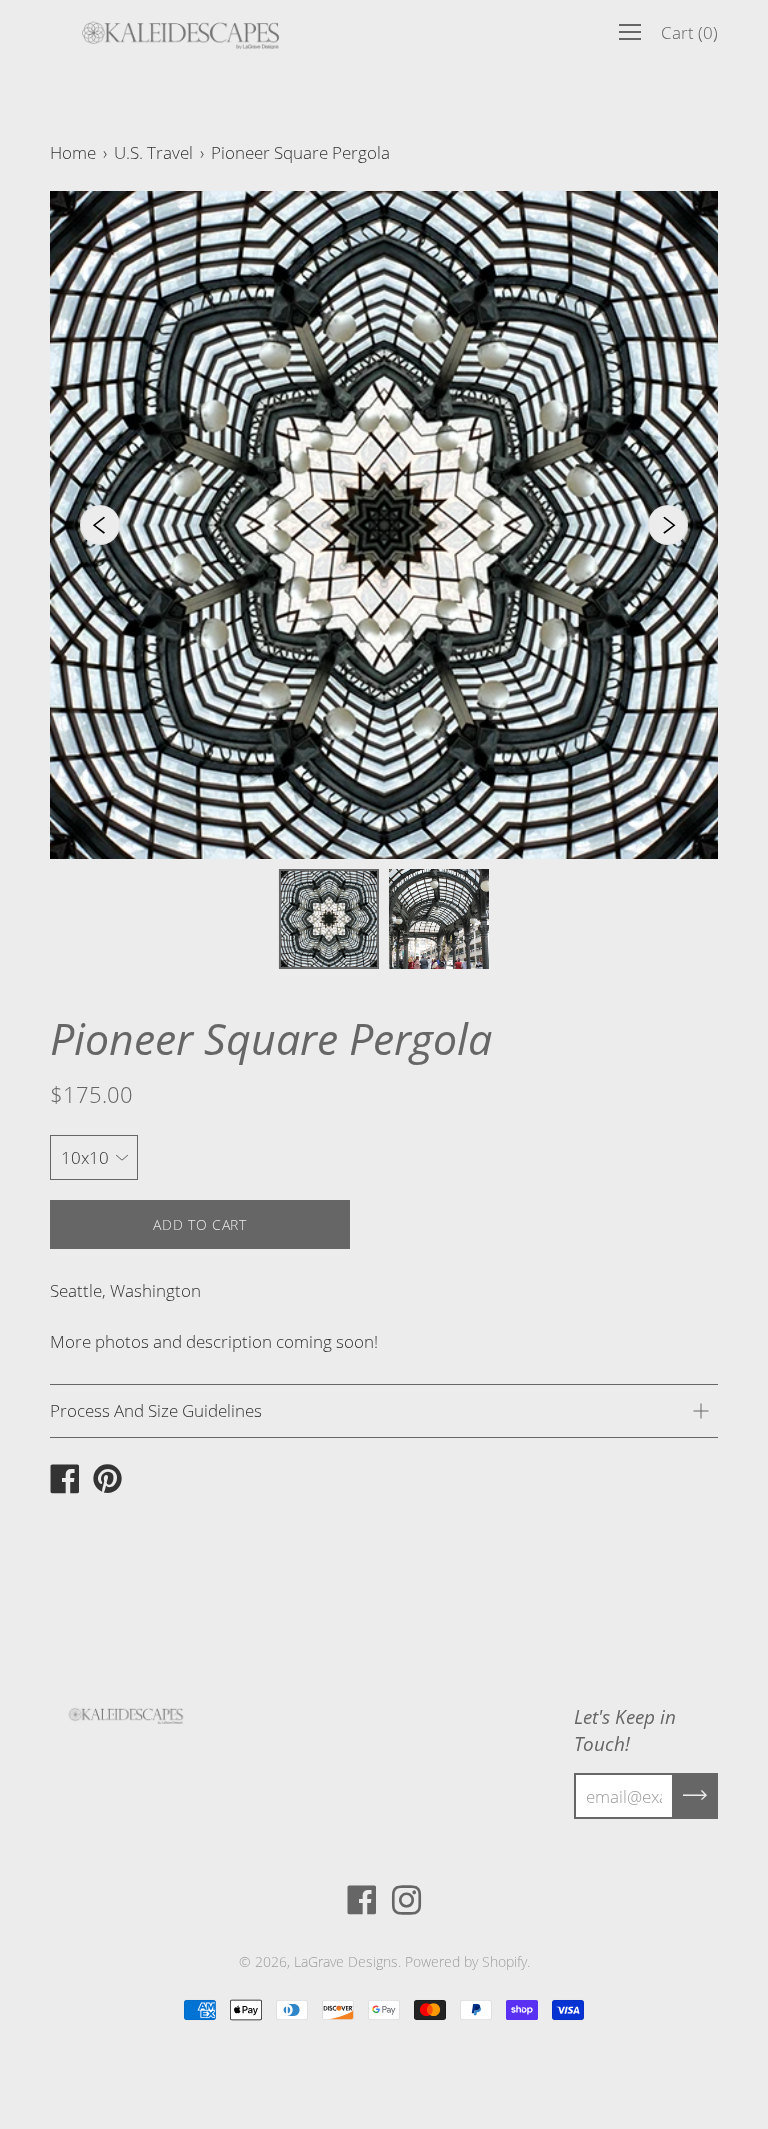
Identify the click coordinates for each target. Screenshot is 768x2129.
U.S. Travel (153, 152)
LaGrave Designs (346, 1961)
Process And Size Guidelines (156, 1410)
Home (73, 152)
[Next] (668, 525)
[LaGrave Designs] (64, 1481)
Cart (689, 32)
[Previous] (100, 525)
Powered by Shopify (466, 1961)
